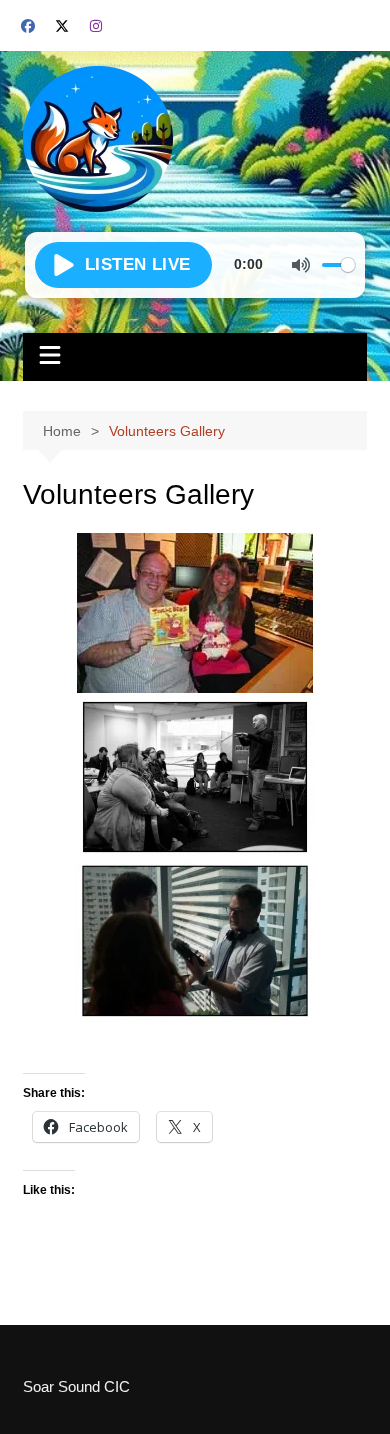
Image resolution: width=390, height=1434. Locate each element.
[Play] (123, 265)
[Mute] (301, 265)
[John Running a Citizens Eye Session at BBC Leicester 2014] (195, 777)
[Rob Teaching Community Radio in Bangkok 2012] (195, 941)
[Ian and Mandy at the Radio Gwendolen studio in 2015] (195, 613)
